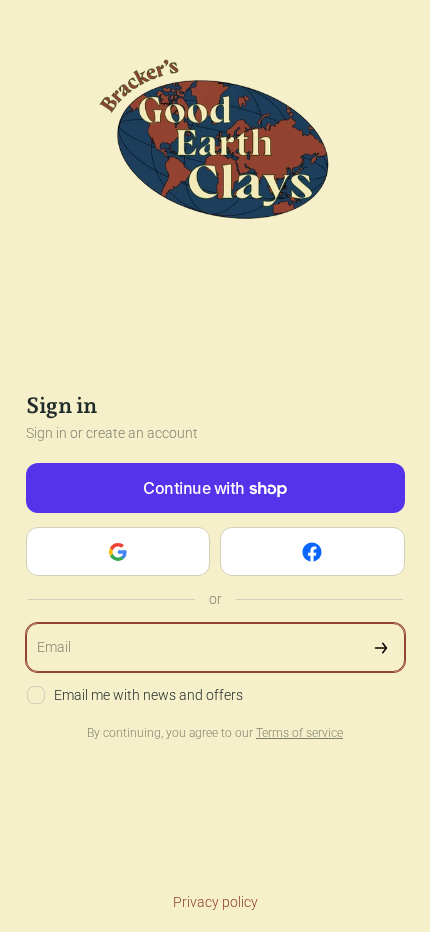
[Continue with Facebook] (312, 551)
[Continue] (381, 647)
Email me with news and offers (148, 695)
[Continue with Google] (118, 551)
